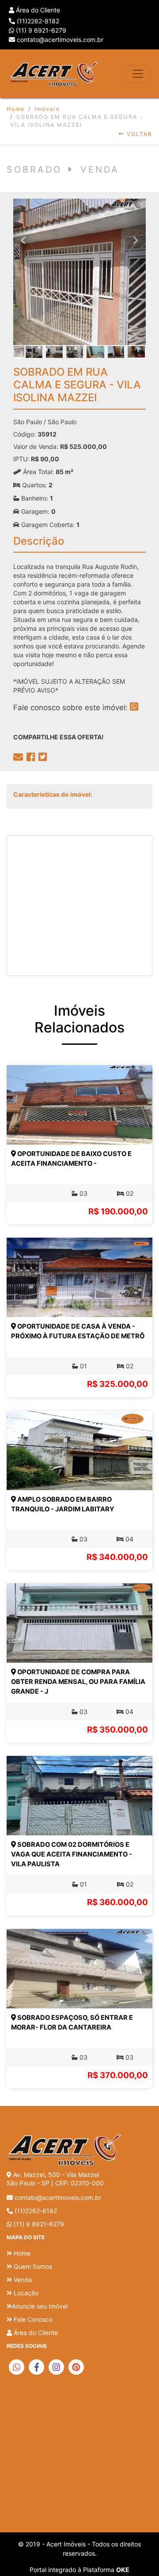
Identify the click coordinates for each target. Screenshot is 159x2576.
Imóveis (47, 109)
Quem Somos (32, 2266)
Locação (25, 2293)
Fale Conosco (32, 2319)
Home (16, 109)
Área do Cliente (37, 10)
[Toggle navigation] (138, 74)
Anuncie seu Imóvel (40, 2306)
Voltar (138, 134)
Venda (22, 2280)
